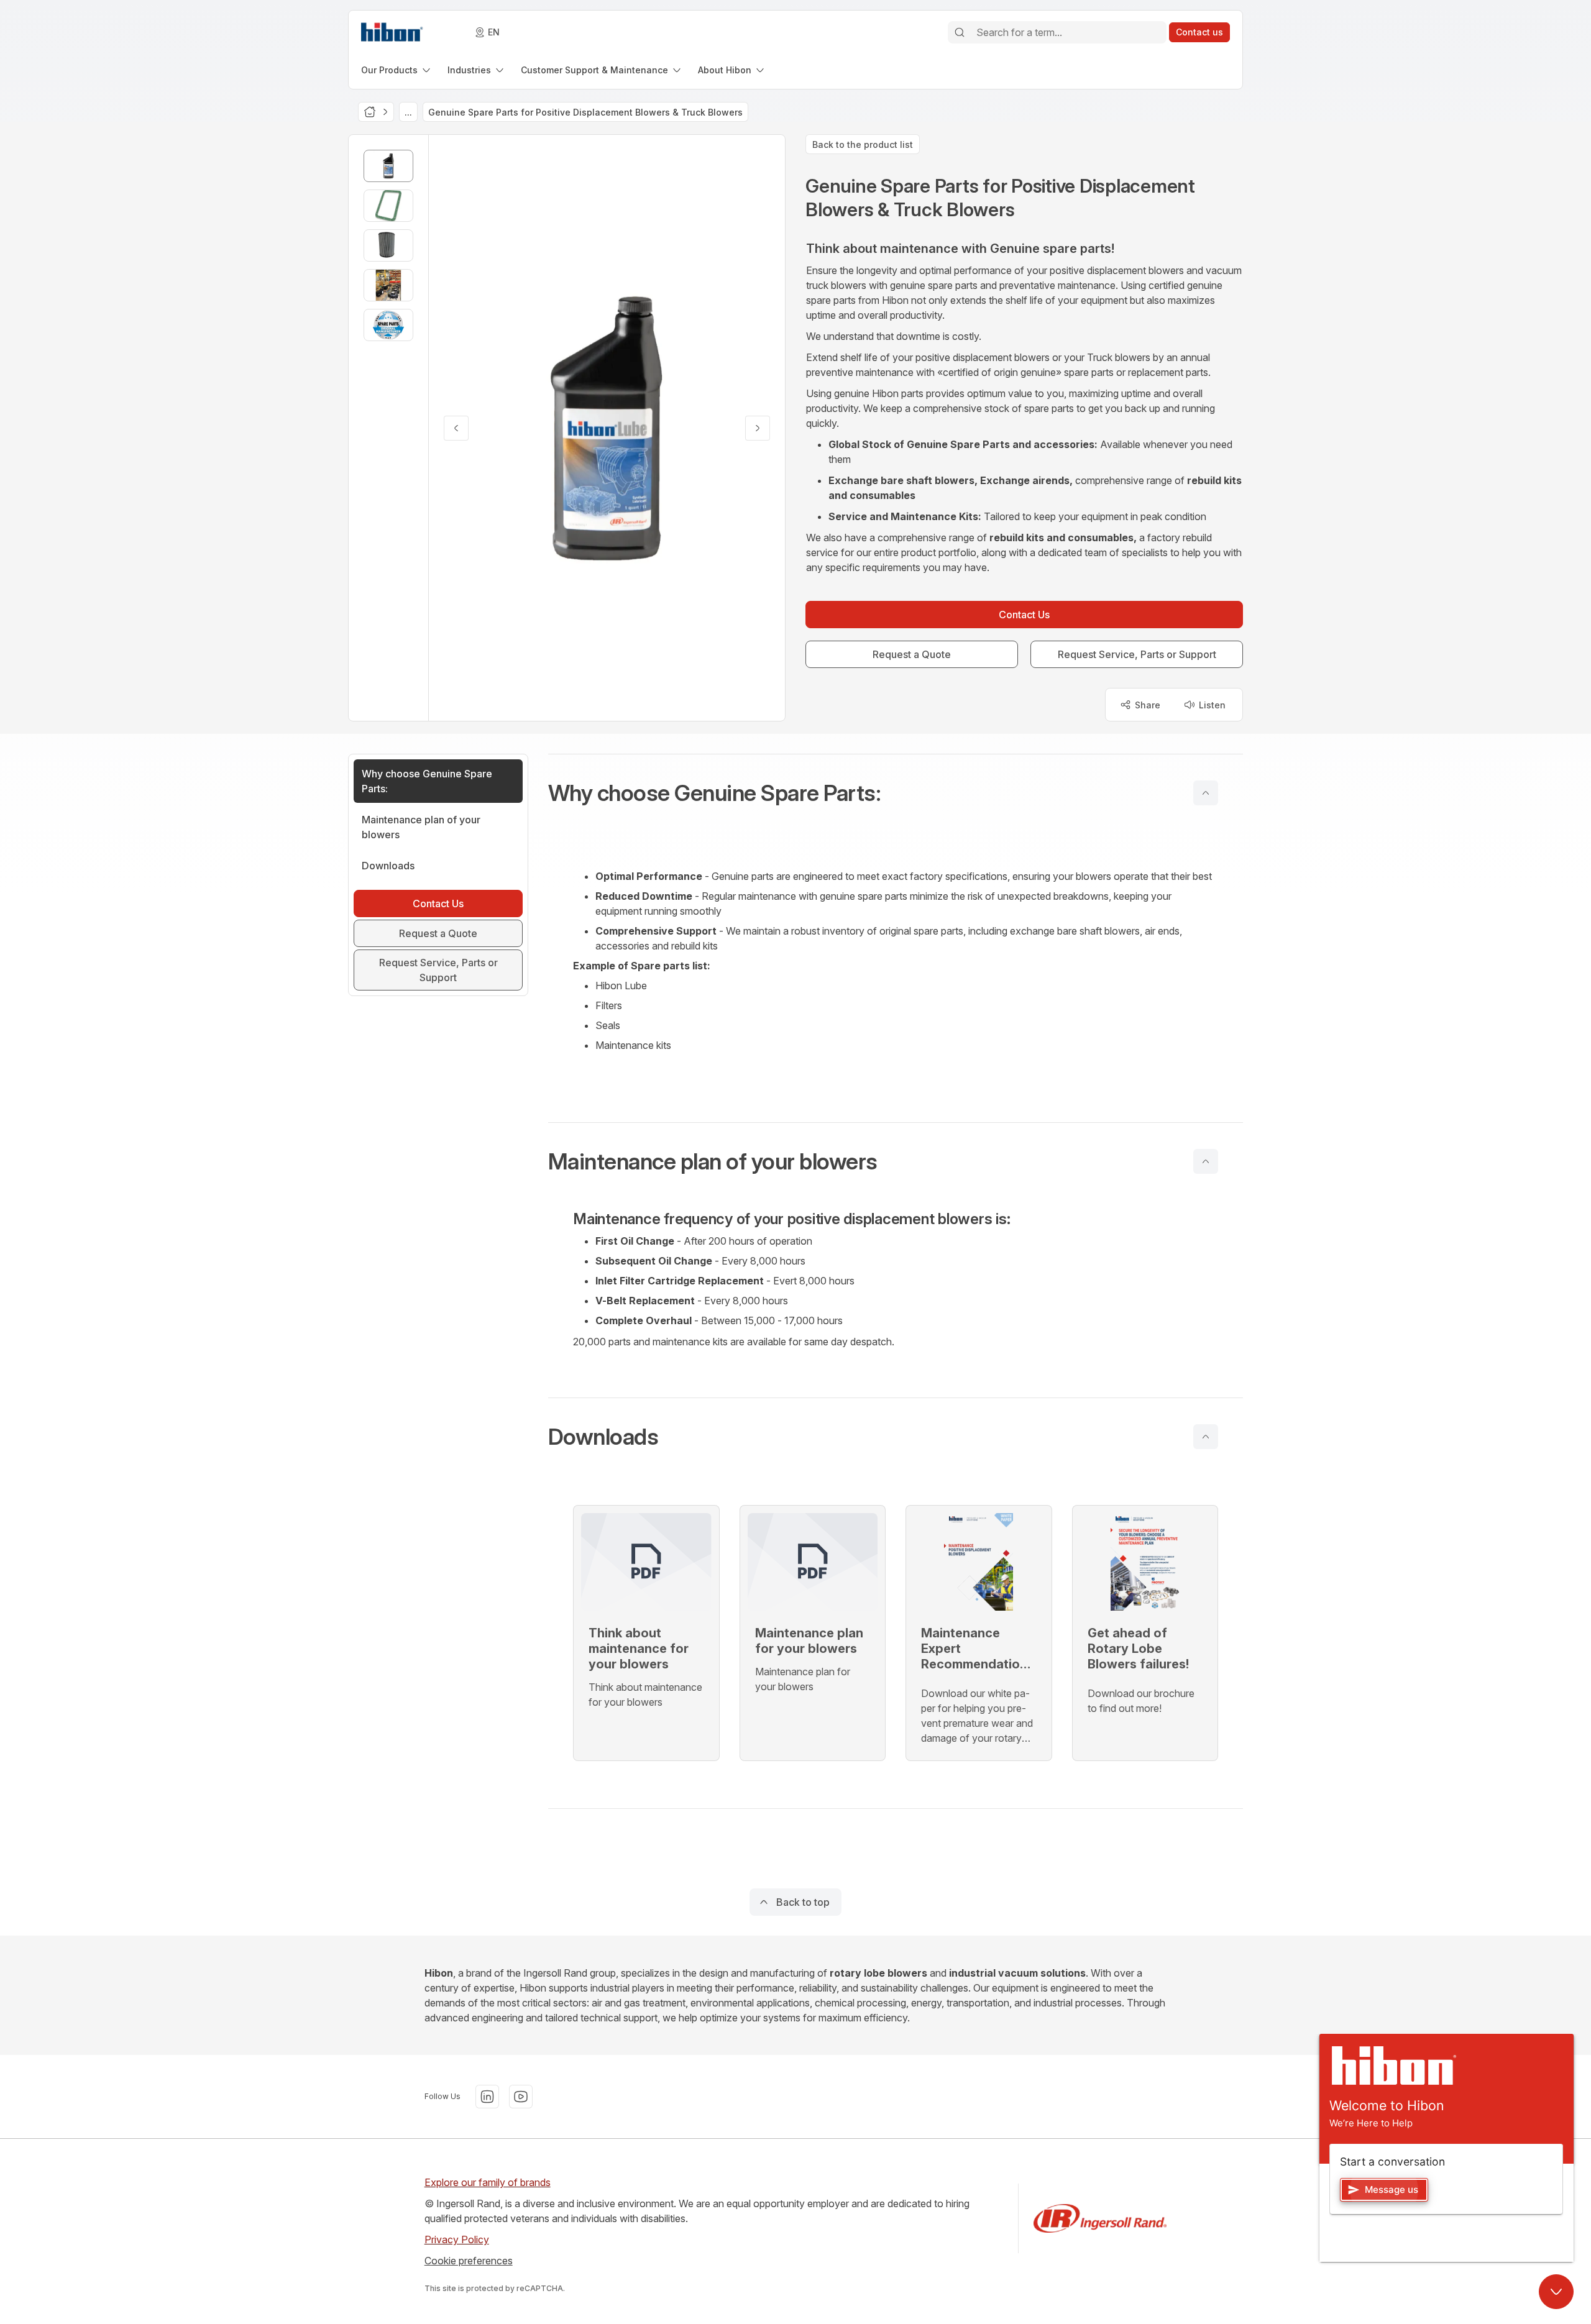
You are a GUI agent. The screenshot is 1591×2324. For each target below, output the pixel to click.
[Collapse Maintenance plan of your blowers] (1206, 1161)
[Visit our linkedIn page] (487, 2097)
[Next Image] (758, 428)
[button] (896, 793)
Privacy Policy (457, 2239)
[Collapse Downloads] (1206, 1437)
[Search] (960, 32)
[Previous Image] (456, 428)
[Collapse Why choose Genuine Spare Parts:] (1206, 793)
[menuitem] (397, 70)
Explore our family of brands (488, 2182)
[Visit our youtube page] (521, 2097)
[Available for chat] (1556, 2292)
